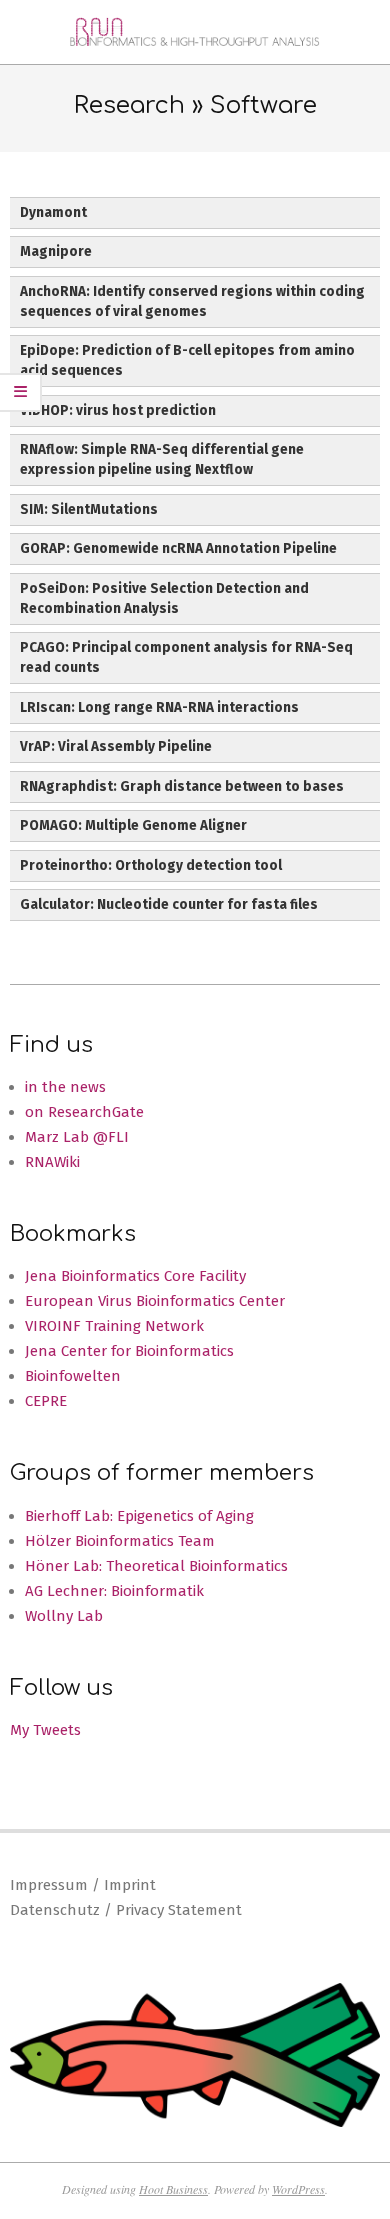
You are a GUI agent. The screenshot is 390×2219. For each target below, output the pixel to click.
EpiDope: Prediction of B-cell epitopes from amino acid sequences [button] (187, 360)
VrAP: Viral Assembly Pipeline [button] (116, 746)
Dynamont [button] (53, 212)
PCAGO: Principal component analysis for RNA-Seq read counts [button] (186, 657)
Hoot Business (173, 2189)
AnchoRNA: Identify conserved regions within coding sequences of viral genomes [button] (192, 301)
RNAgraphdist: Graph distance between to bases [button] (182, 786)
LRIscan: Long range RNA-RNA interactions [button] (159, 707)
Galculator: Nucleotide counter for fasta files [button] (169, 904)
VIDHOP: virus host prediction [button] (118, 410)
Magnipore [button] (56, 251)
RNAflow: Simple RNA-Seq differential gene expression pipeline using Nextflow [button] (162, 459)
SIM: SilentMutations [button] (89, 509)
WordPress (298, 2189)
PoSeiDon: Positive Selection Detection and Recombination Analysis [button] (164, 598)
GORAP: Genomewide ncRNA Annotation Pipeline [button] (178, 548)
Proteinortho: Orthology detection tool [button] (151, 865)
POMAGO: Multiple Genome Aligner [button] (133, 825)
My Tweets (45, 1730)
